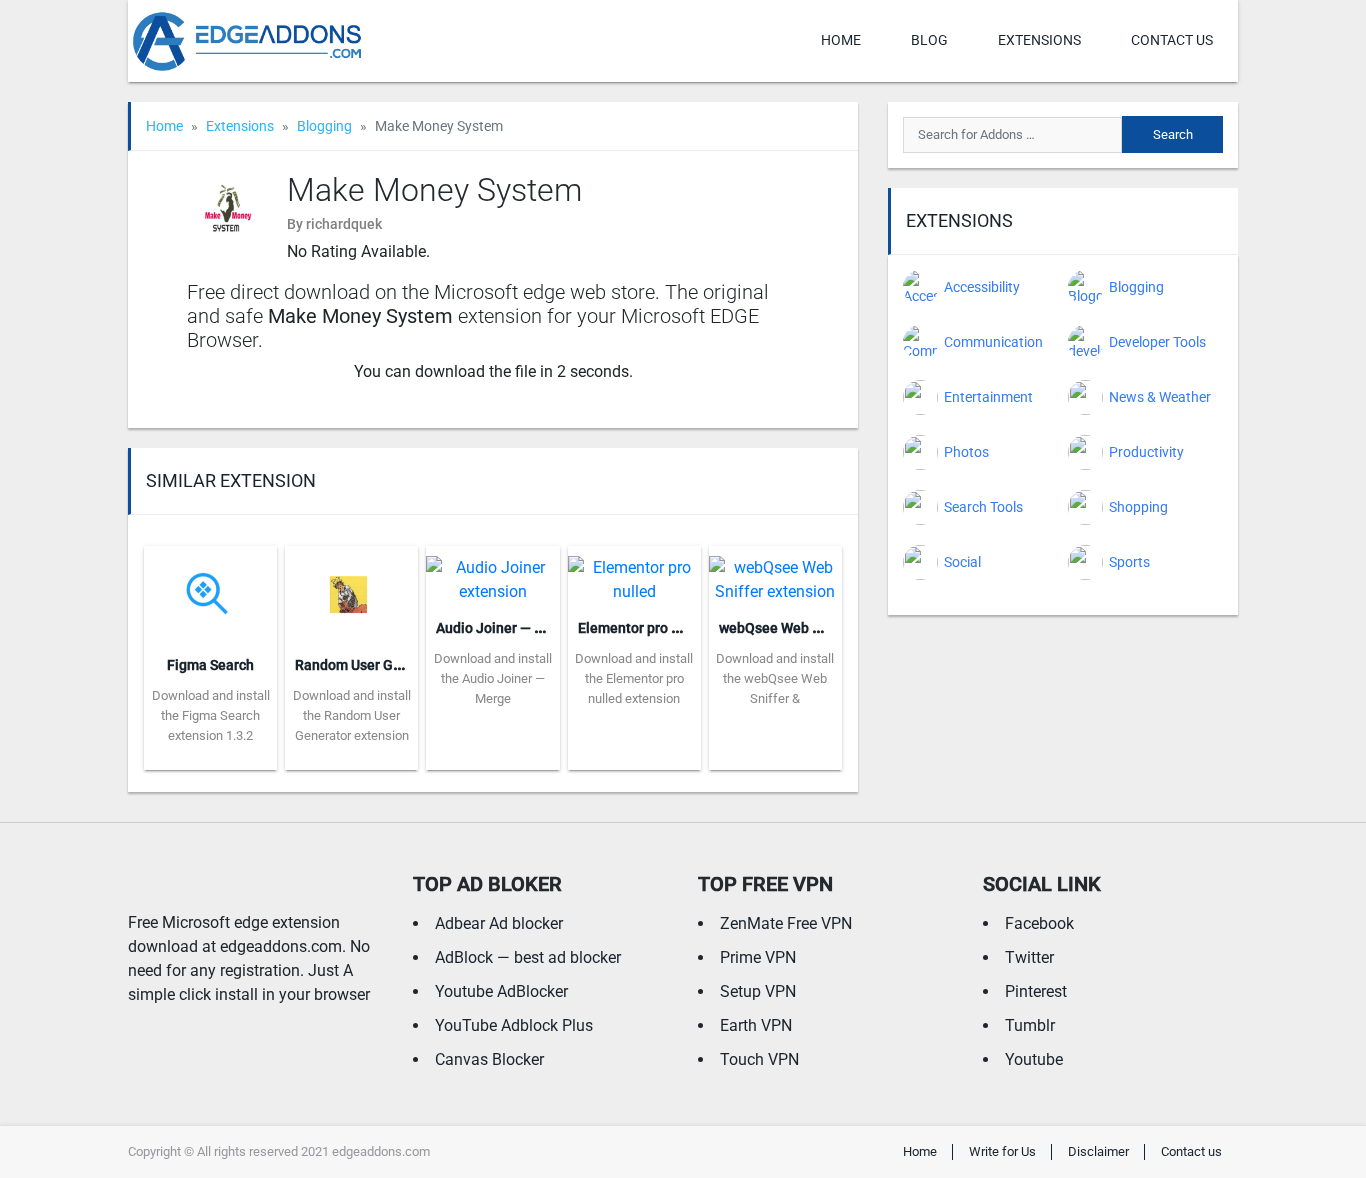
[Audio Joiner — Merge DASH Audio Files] (492, 573)
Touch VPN (759, 1059)
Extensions (1039, 40)
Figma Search (210, 665)
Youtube (1034, 1059)
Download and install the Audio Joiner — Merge (493, 678)
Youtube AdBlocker (501, 991)
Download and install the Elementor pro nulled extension (634, 678)
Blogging (324, 126)
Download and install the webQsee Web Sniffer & (775, 678)
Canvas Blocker (489, 1059)
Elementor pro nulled (644, 628)
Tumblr (1030, 1025)
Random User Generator (371, 665)
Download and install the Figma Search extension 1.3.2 (211, 715)
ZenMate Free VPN (786, 923)
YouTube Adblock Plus (514, 1025)
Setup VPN (758, 991)
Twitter (1029, 957)
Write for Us (1002, 1151)
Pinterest (1036, 991)
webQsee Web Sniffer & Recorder (823, 628)
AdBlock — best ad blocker (528, 957)
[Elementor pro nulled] (634, 573)
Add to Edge (210, 755)
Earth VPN (756, 1025)
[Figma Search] (210, 592)
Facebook (1039, 923)
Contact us (1172, 40)
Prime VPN (758, 957)
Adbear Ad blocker (499, 923)
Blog (929, 40)
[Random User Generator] (351, 592)
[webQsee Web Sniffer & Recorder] (775, 573)
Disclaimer (1098, 1151)
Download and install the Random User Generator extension (352, 715)
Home (841, 40)
